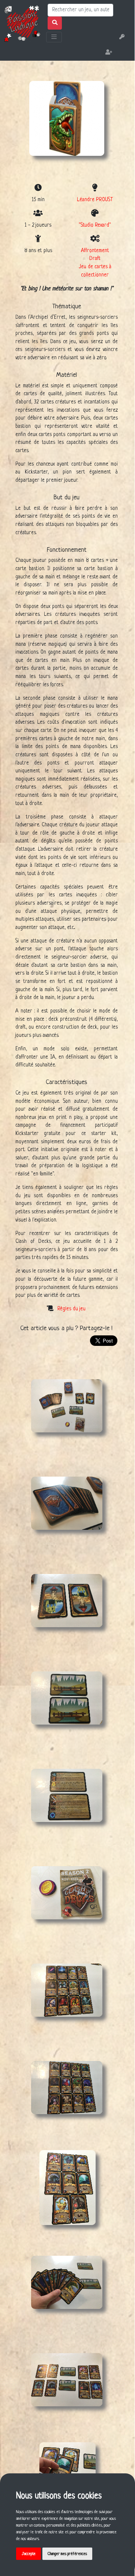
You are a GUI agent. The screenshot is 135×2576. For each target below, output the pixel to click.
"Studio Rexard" (95, 225)
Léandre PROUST (95, 200)
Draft (95, 259)
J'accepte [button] (29, 2554)
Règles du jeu (71, 1309)
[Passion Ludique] (22, 23)
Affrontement (95, 251)
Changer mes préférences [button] (67, 2554)
